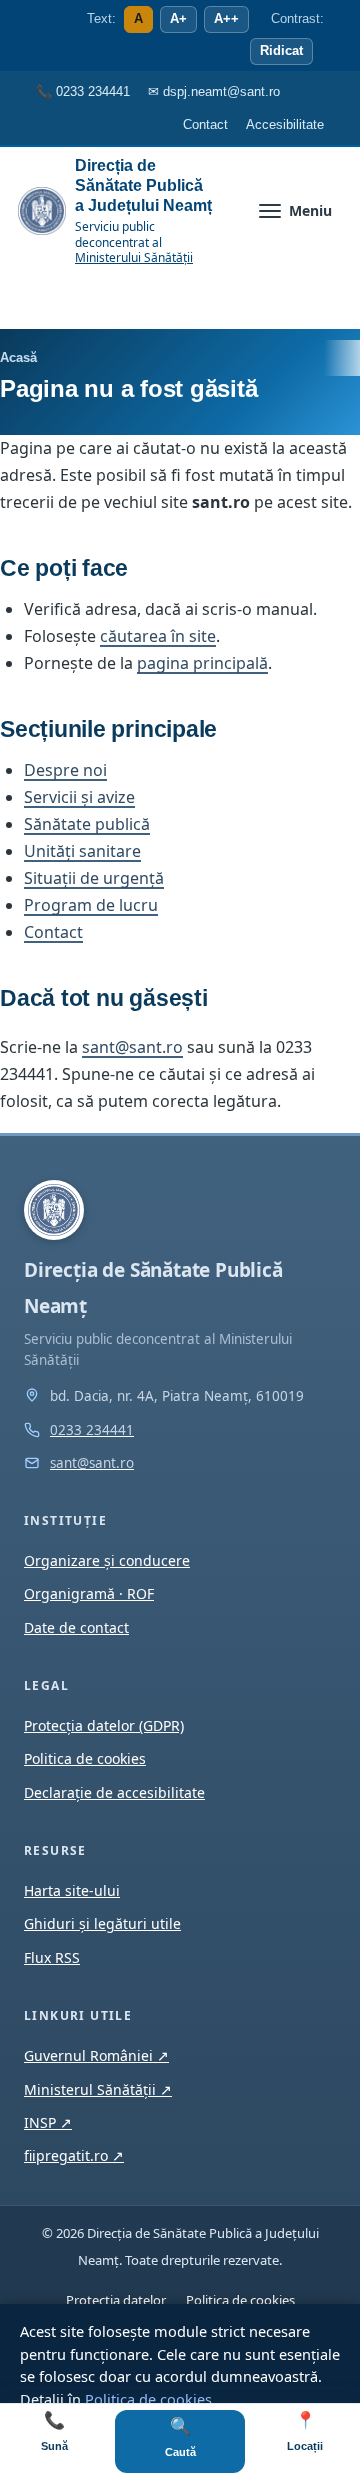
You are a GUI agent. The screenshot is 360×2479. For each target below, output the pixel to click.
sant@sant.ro (132, 1047)
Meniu (310, 210)
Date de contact (76, 1627)
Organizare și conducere (107, 1560)
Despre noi (65, 770)
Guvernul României (96, 2055)
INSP (48, 2122)
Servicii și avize (79, 797)
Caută (180, 2437)
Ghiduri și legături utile (102, 1923)
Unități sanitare (82, 851)
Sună (54, 2431)
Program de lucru (91, 905)
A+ (178, 19)
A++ (226, 19)
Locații (305, 2431)
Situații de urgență (94, 878)
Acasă (18, 357)
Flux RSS (52, 1957)
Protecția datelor (116, 2300)
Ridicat (281, 51)
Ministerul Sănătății (98, 2089)
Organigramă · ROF (89, 1593)
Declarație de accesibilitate (114, 1792)
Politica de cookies (148, 2399)
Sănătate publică (87, 824)
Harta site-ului (72, 1890)
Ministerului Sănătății (134, 257)
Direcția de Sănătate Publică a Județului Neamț (143, 185)
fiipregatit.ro (74, 2155)
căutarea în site (158, 636)
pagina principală (202, 663)
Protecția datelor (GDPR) (104, 1725)
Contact (53, 932)
